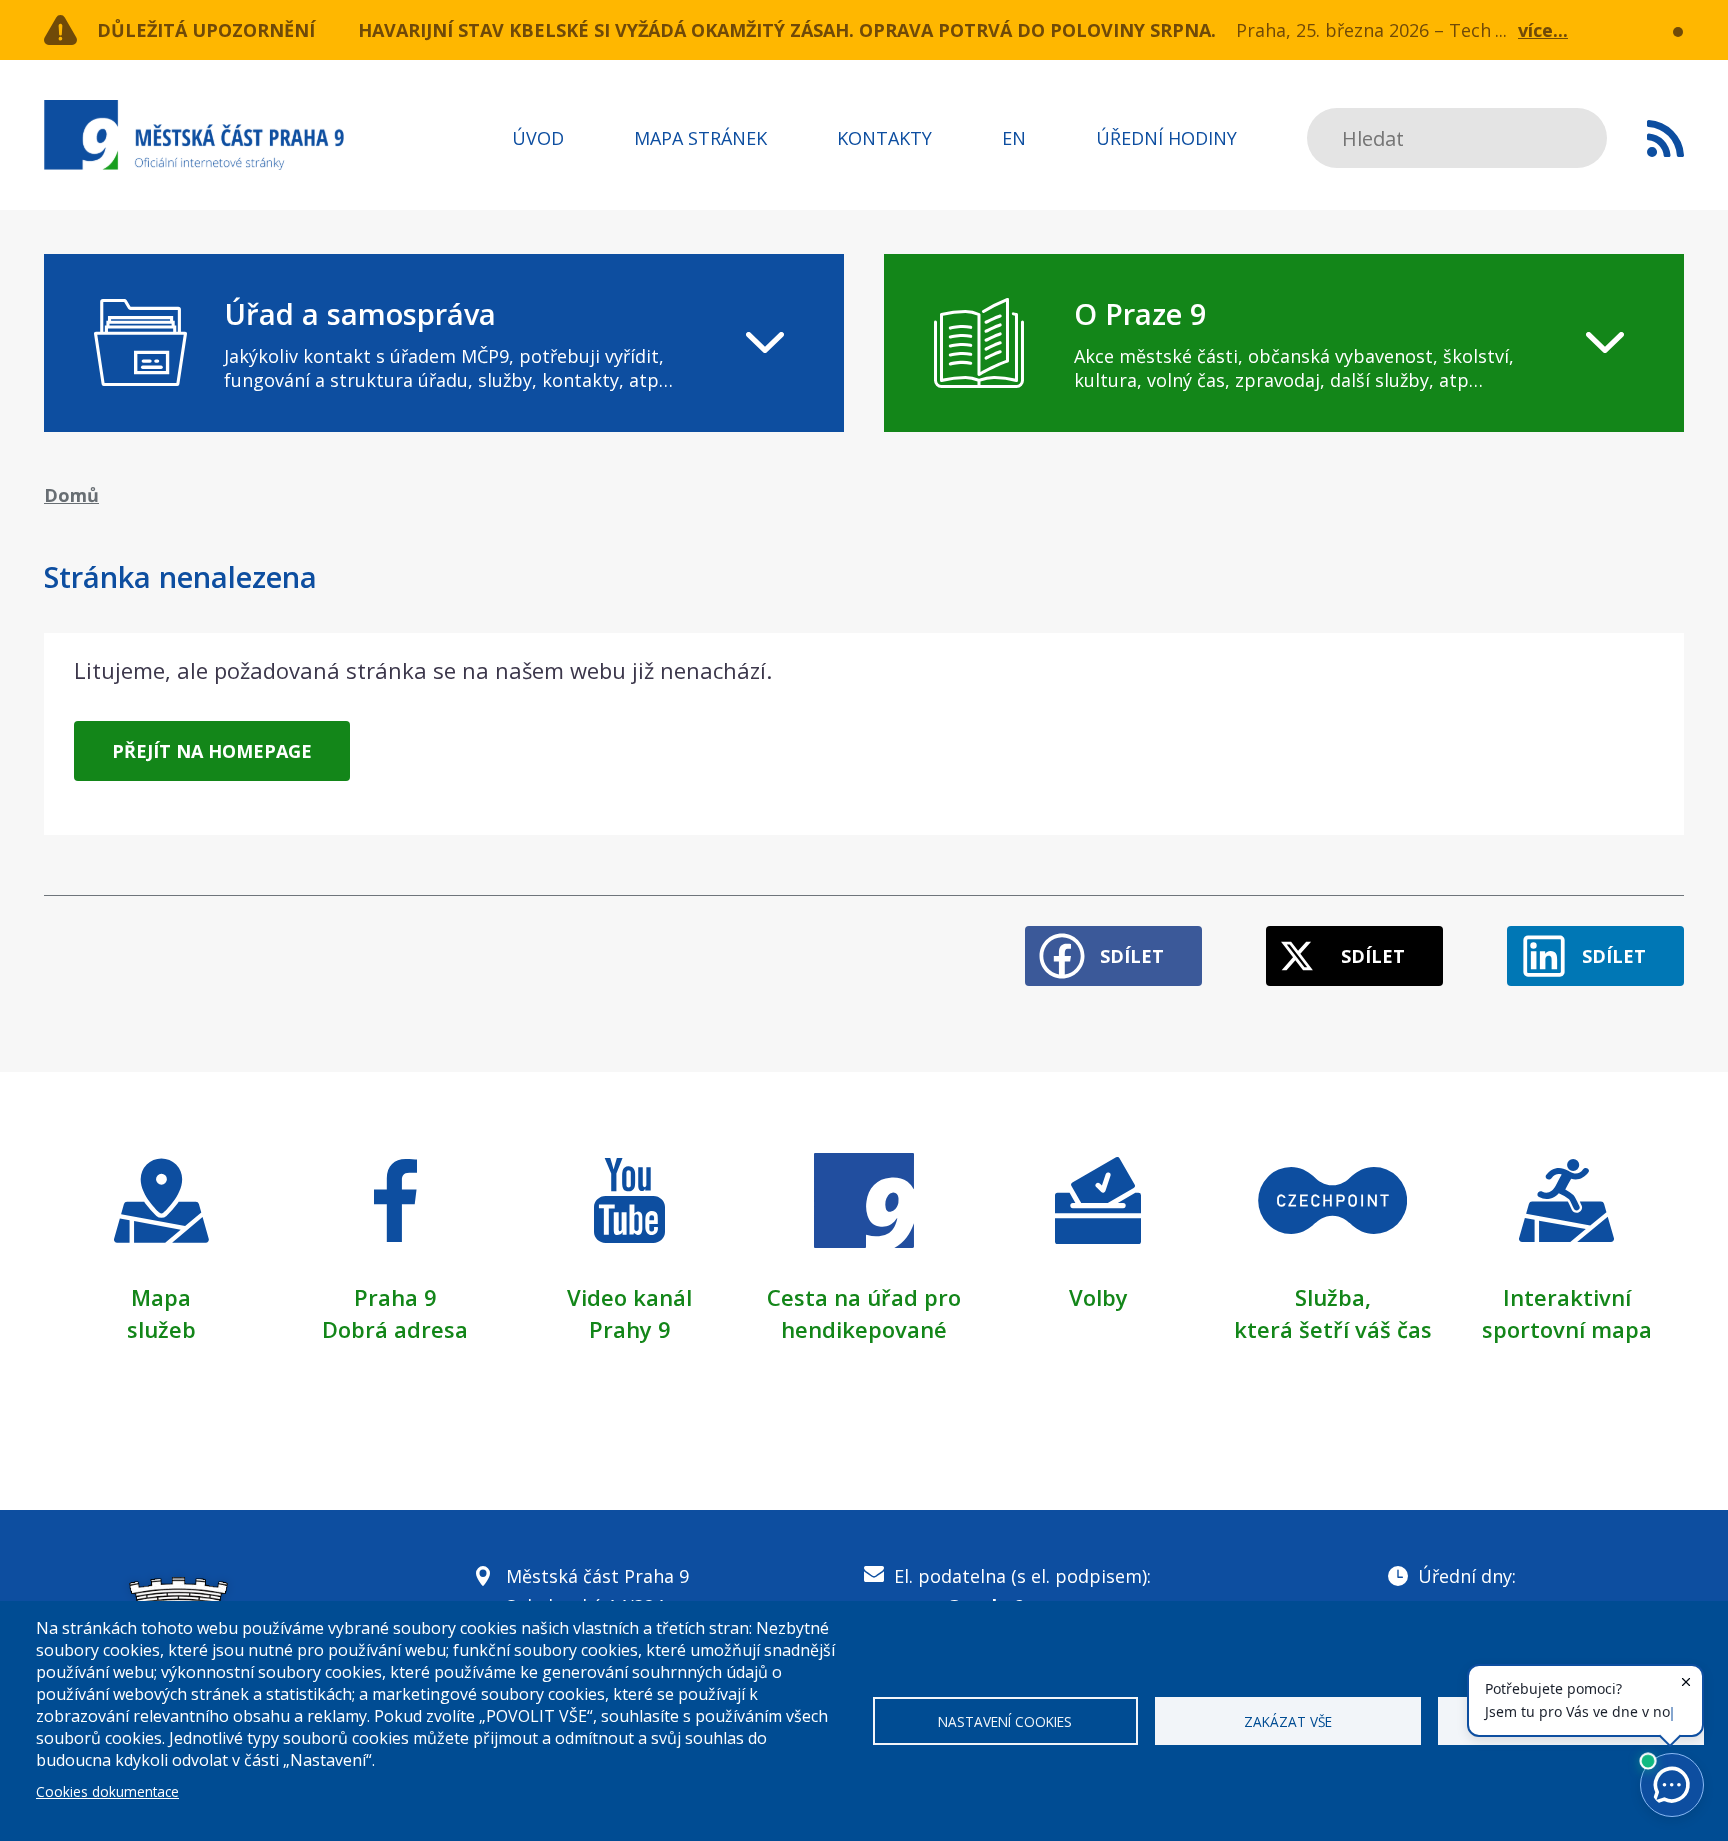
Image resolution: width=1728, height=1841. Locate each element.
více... (1543, 30)
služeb (161, 1329)
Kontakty (884, 138)
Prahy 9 (630, 1329)
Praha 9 (395, 1297)
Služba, (1333, 1297)
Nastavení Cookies (1005, 1721)
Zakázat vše (1288, 1721)
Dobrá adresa (395, 1329)
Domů (71, 495)
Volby (1098, 1297)
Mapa (161, 1297)
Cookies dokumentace (107, 1791)
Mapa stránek (700, 138)
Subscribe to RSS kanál (1665, 138)
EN (1014, 138)
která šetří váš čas (1333, 1329)
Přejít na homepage (212, 751)
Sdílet (1132, 956)
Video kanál (629, 1297)
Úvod (538, 138)
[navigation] (444, 343)
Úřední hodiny (1166, 138)
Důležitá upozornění (206, 30)
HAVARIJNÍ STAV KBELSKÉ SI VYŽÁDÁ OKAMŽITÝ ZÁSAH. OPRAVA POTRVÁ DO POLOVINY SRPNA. (787, 30)
